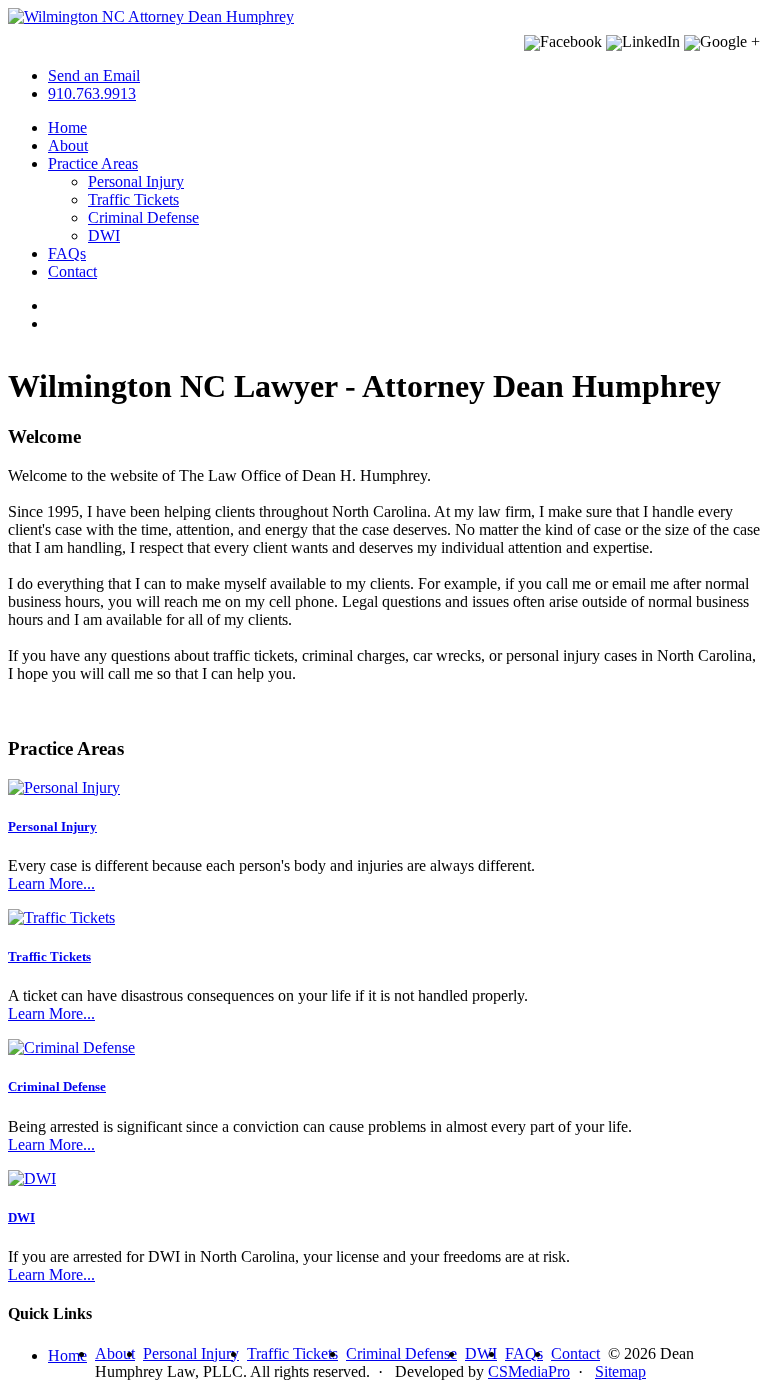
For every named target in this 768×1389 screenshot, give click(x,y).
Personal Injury (136, 181)
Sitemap (620, 1371)
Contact (72, 271)
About (68, 145)
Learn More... (51, 883)
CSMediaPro (529, 1371)
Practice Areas (93, 163)
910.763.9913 (92, 93)
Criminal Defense (143, 217)
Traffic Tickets (133, 199)
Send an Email (94, 75)
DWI (104, 235)
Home (67, 127)
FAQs (67, 253)
